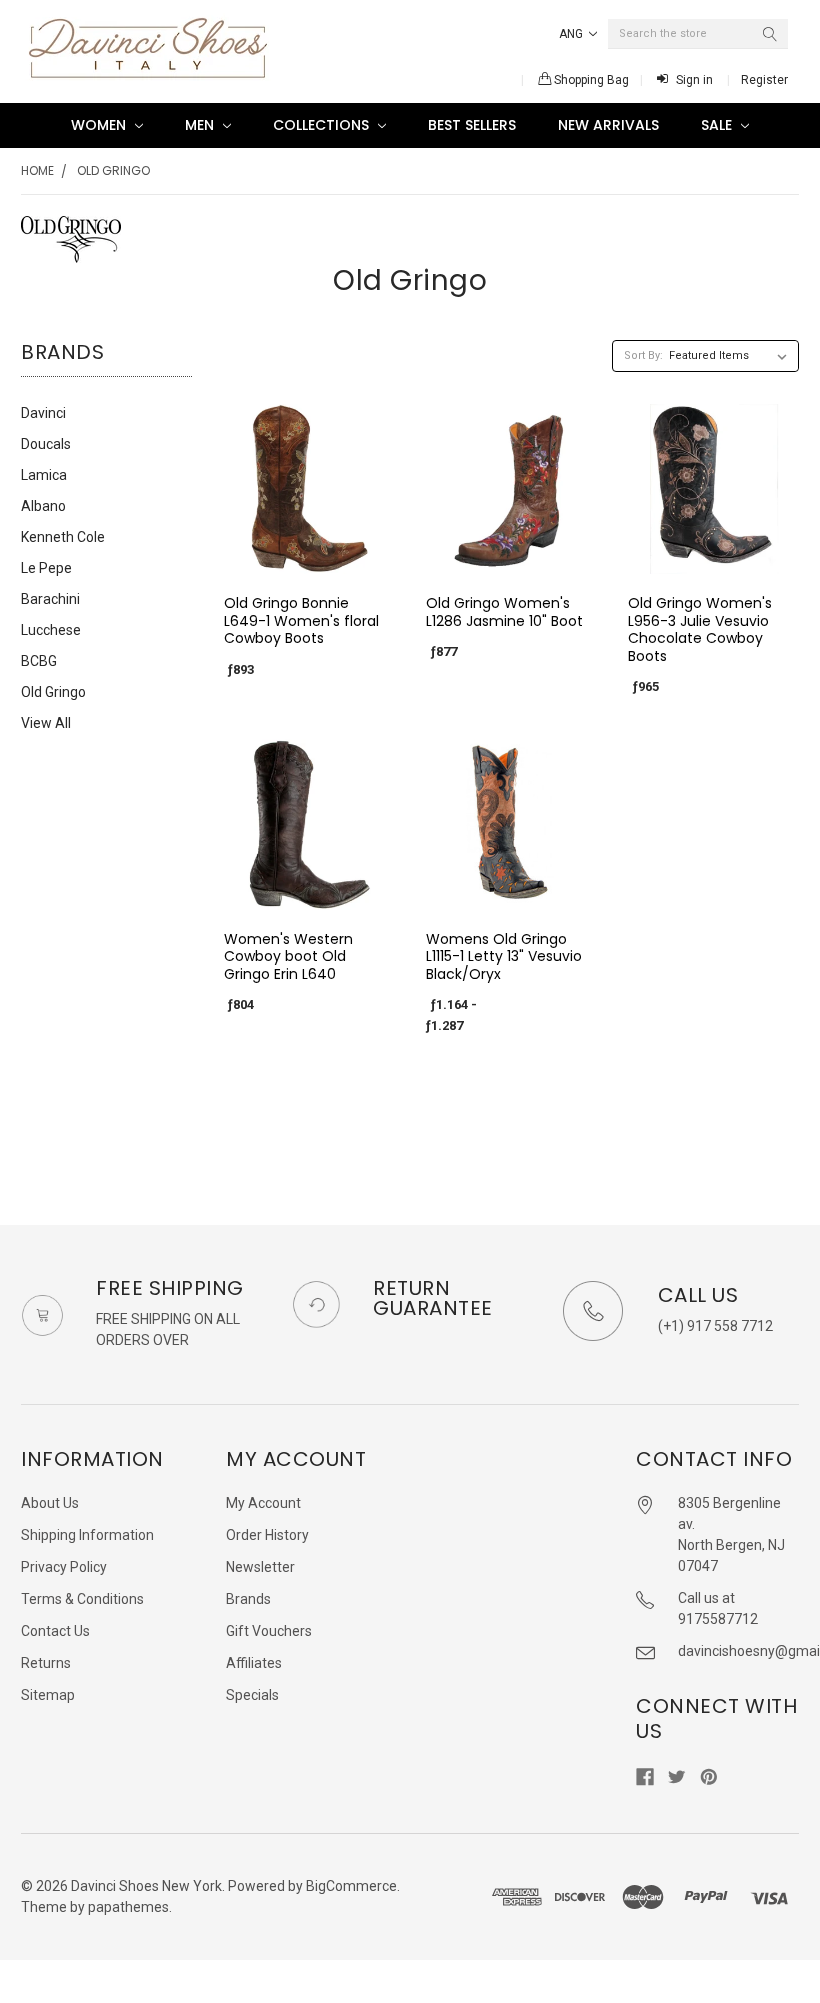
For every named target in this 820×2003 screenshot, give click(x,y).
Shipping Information (87, 1535)
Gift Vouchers (269, 1631)
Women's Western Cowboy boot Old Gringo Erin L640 (288, 956)
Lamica (44, 475)
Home (37, 170)
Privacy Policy (64, 1567)
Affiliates (254, 1663)
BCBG (39, 661)
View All (46, 723)
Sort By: (643, 355)
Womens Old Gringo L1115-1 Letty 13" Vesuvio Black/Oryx (504, 956)
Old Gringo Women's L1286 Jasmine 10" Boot (504, 612)
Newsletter (260, 1567)
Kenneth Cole (63, 537)
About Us (50, 1503)
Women (100, 125)
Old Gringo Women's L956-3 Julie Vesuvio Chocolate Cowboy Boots (700, 629)
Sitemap (48, 1695)
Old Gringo (113, 170)
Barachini (50, 599)
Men (201, 125)
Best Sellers (472, 125)
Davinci (43, 413)
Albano (43, 506)
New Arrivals (608, 125)
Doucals (46, 444)
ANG (572, 34)
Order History (267, 1535)
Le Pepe (46, 568)
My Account (263, 1503)
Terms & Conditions (82, 1599)
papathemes (128, 1907)
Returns (46, 1663)
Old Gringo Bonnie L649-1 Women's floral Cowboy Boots (301, 620)
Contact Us (55, 1631)
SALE (718, 125)
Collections (323, 125)
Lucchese (51, 630)
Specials (252, 1695)
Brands (248, 1599)
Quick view (309, 557)
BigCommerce (351, 1886)
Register (764, 80)
